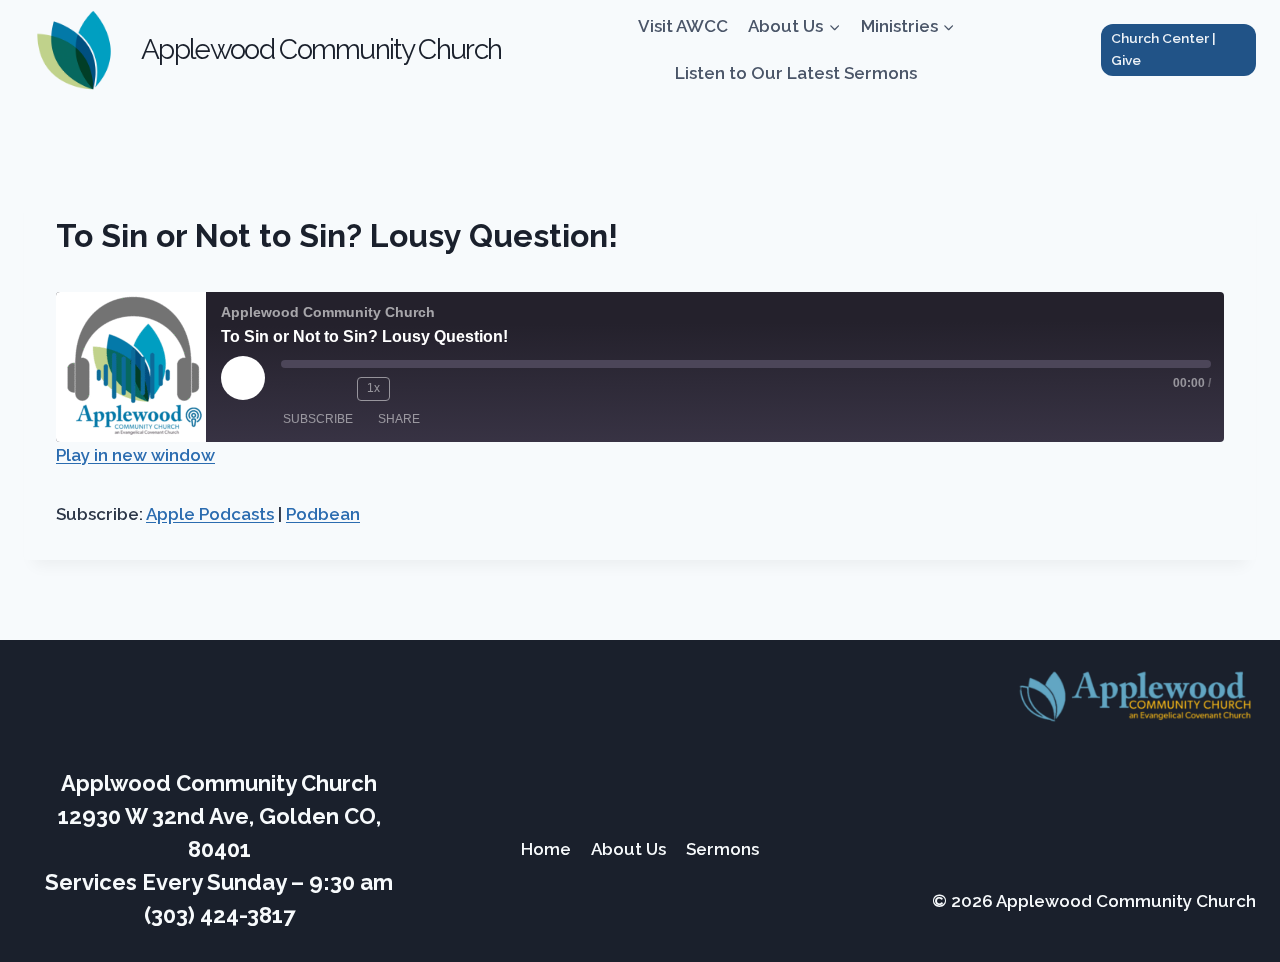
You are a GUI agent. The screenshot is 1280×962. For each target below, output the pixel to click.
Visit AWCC (683, 26)
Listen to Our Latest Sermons (796, 73)
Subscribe (318, 419)
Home (546, 849)
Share (399, 419)
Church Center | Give (1163, 49)
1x (373, 388)
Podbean (323, 514)
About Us (628, 849)
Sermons (722, 849)
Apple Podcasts (210, 514)
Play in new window (135, 455)
